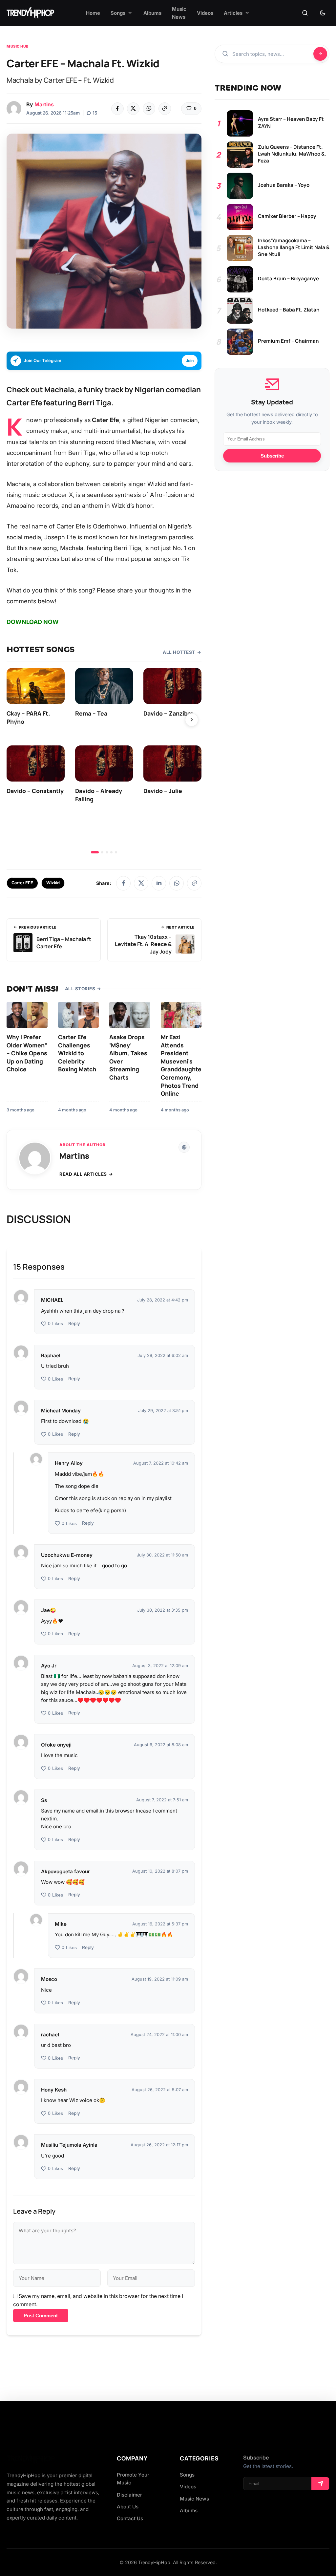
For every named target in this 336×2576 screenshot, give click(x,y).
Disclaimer (129, 2495)
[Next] (192, 720)
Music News (194, 2499)
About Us (128, 2507)
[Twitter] (133, 109)
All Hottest (179, 652)
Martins (44, 104)
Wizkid (53, 883)
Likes (55, 1324)
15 (95, 113)
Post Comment (41, 2316)
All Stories (80, 989)
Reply (74, 1323)
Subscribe (272, 456)
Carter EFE (22, 883)
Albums (189, 2511)
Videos (188, 2487)
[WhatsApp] (149, 109)
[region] (104, 761)
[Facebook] (117, 109)
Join (190, 361)
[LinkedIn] (159, 883)
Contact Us (130, 2518)
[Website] (184, 1147)
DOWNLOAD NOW (33, 622)
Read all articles (83, 1174)
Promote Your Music (133, 2479)
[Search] (305, 13)
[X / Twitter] (141, 883)
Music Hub (18, 46)
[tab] (95, 852)
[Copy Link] (165, 109)
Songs (187, 2475)
